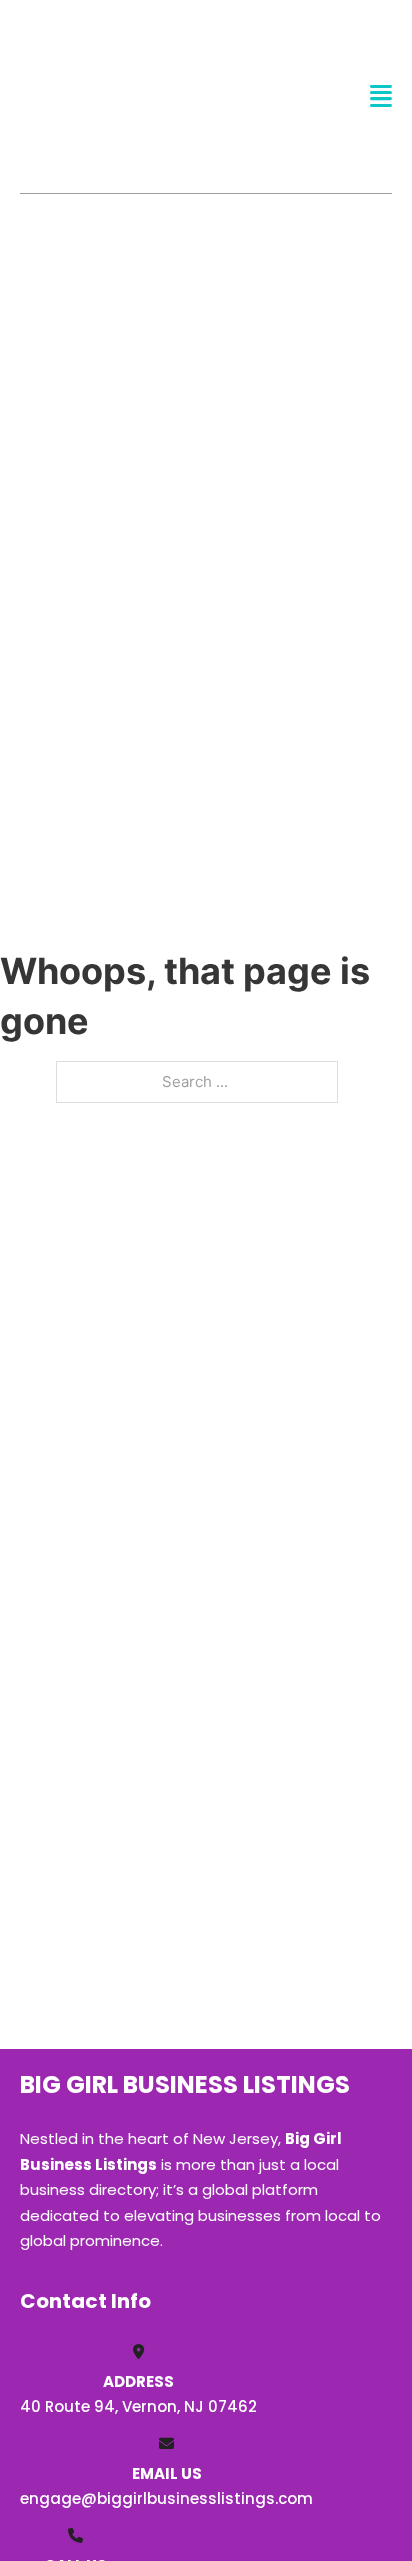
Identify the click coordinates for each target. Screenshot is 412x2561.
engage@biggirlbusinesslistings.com (166, 2498)
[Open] (381, 96)
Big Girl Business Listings (96, 96)
